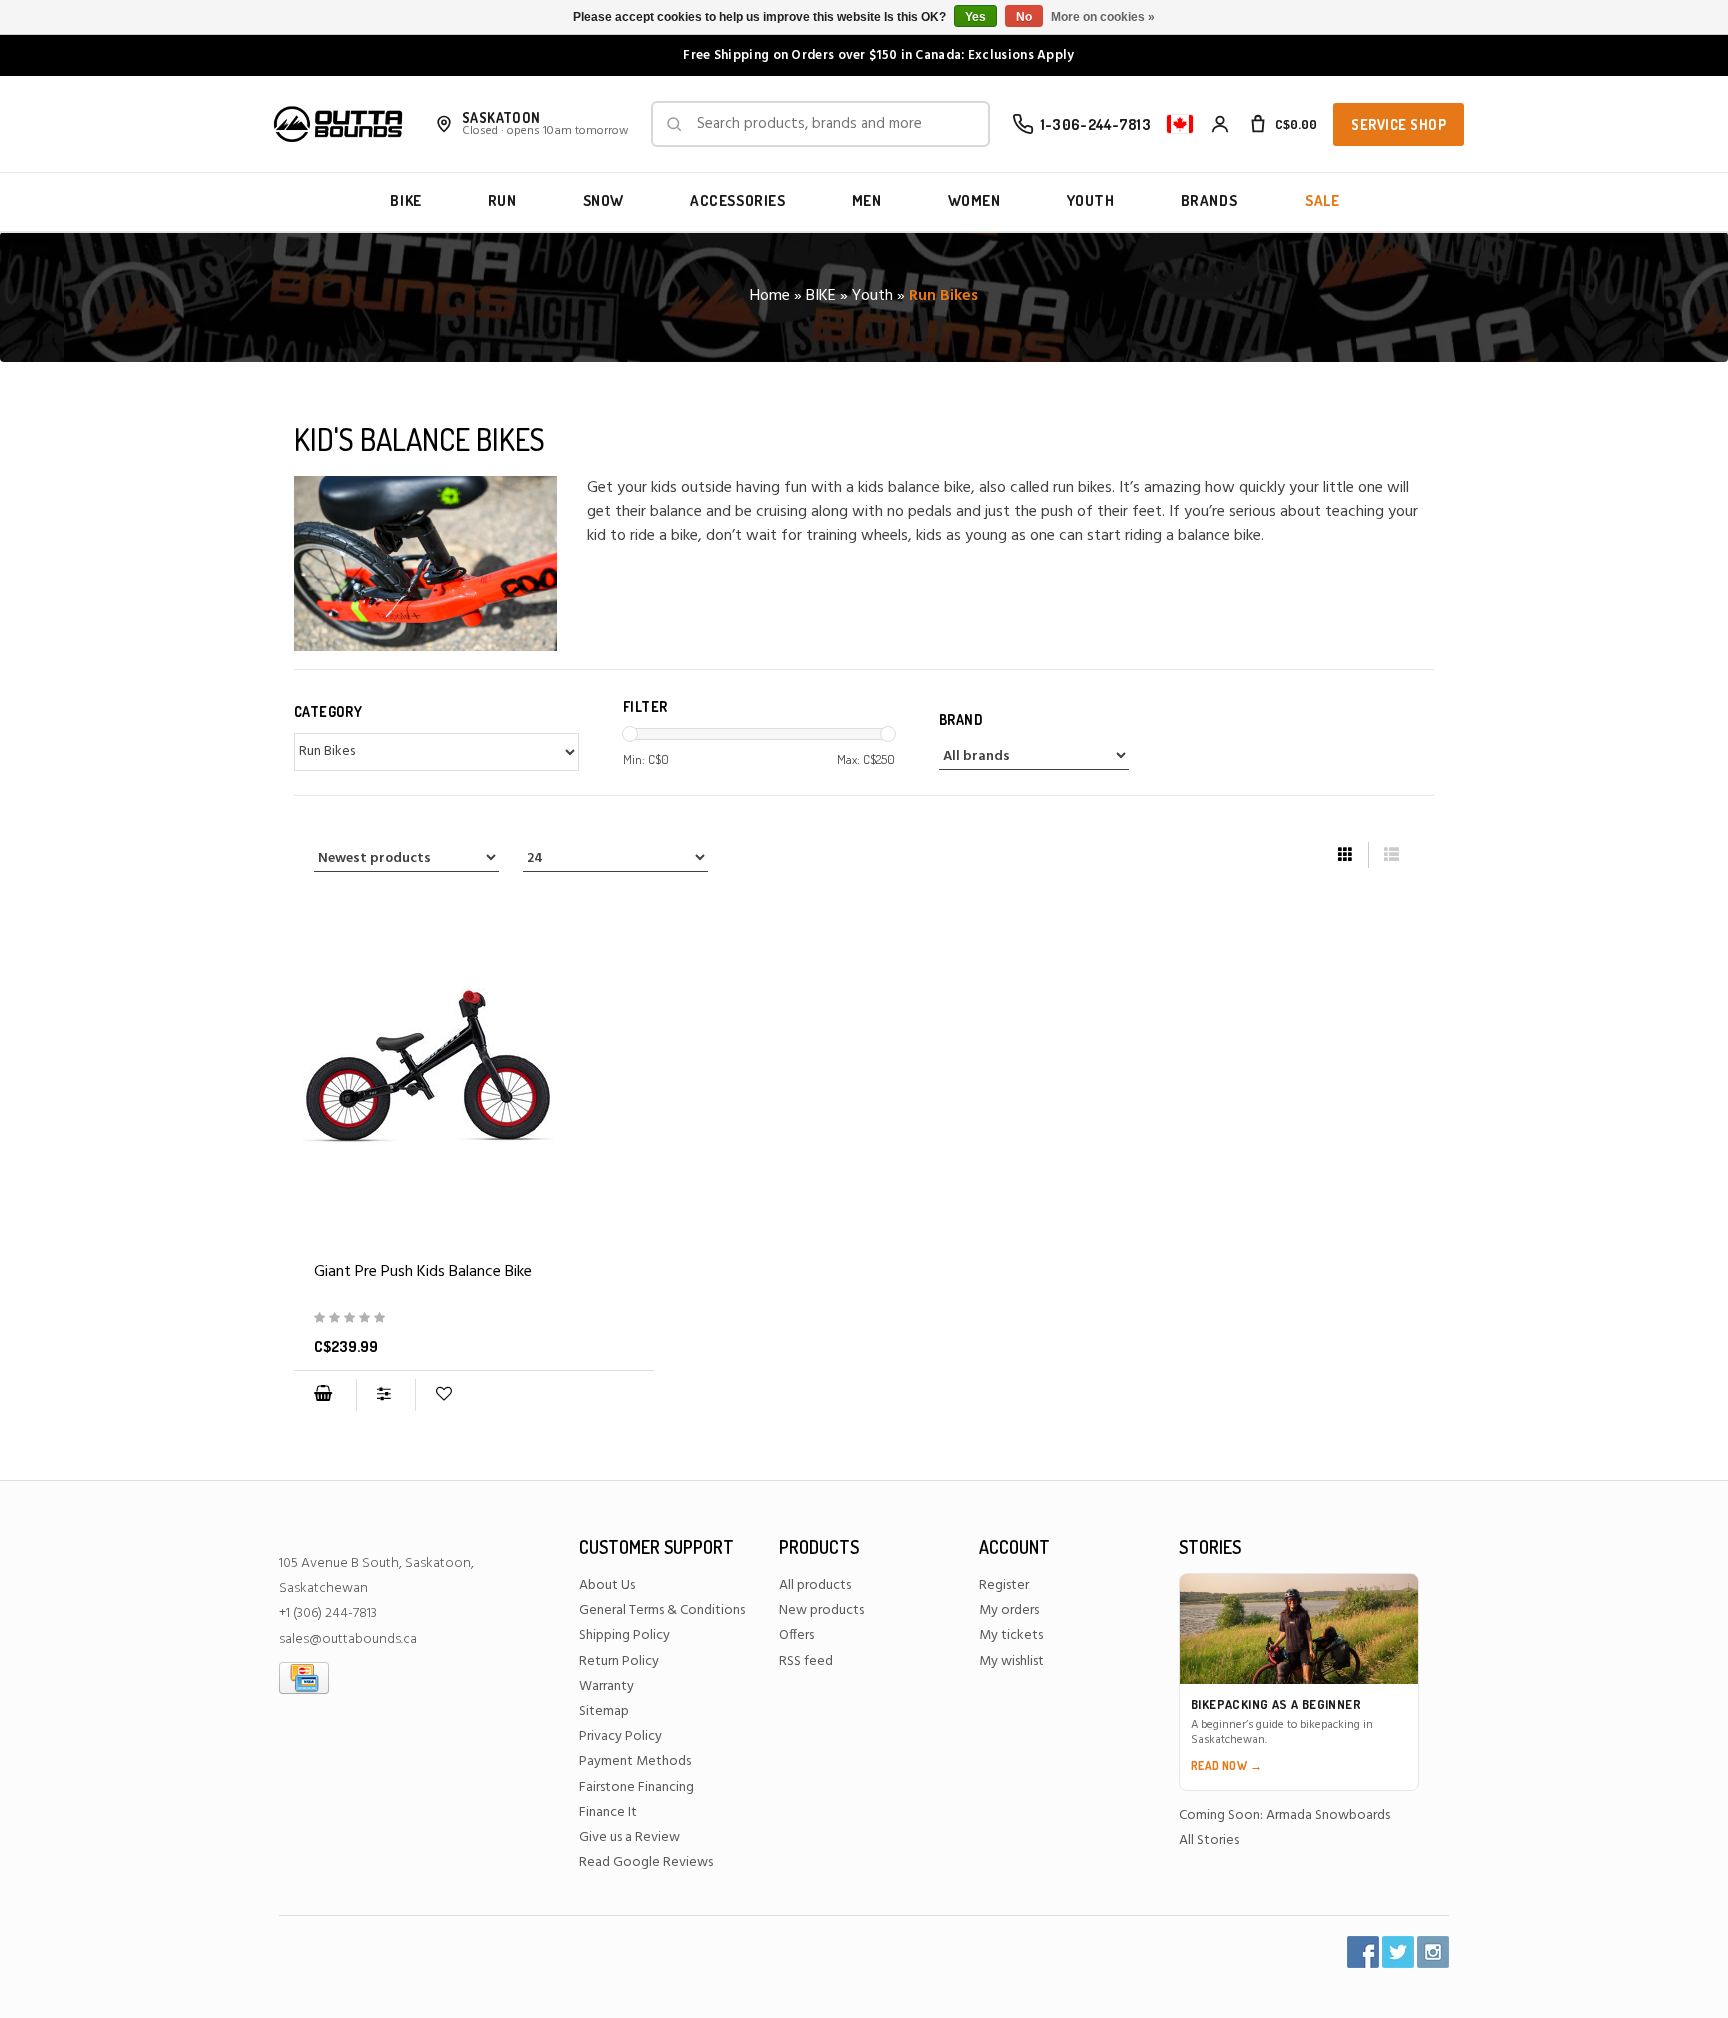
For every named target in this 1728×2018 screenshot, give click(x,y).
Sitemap (604, 1711)
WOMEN (974, 200)
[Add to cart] (323, 1395)
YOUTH (1091, 200)
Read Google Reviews (646, 1862)
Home (770, 296)
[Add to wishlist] (443, 1395)
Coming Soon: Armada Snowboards (1284, 1815)
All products (815, 1585)
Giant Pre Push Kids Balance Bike (423, 1272)
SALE (1322, 200)
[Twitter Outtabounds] (1398, 1952)
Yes (975, 17)
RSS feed (806, 1661)
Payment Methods (635, 1761)
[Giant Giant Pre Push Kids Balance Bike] (474, 1066)
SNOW (603, 200)
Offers (796, 1635)
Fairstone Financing (636, 1787)
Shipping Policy (624, 1635)
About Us (607, 1585)
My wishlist (1011, 1661)
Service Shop (1398, 124)
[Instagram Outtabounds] (1433, 1952)
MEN (867, 200)
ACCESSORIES (738, 200)
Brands (1209, 200)
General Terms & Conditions (662, 1610)
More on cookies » (1103, 17)
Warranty (606, 1686)
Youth (872, 296)
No (1024, 17)
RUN (502, 200)
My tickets (1011, 1635)
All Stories (1209, 1840)
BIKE (405, 200)
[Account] (1220, 124)
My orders (1009, 1610)
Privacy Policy (620, 1736)
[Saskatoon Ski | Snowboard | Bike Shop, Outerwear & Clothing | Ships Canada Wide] (338, 124)
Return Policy (619, 1661)
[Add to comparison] (385, 1395)
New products (821, 1610)
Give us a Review (629, 1837)
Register (1004, 1585)
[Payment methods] (304, 1677)
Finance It (608, 1812)
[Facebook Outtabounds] (1363, 1952)
